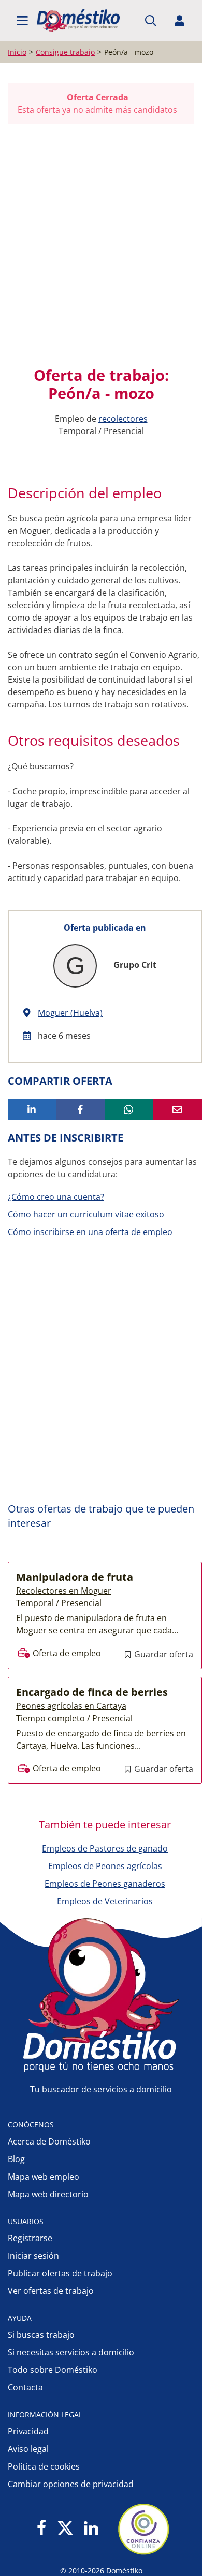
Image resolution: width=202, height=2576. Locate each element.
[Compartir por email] (178, 1109)
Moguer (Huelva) (70, 1013)
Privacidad (28, 2431)
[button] (22, 21)
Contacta (25, 2387)
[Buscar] (151, 21)
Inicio (17, 52)
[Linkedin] (91, 2529)
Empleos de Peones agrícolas (105, 1866)
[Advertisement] (101, 245)
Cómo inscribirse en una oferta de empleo (90, 1232)
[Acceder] (180, 21)
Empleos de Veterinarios (105, 1901)
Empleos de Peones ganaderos (105, 1884)
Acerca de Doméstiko (49, 2141)
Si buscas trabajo (41, 2335)
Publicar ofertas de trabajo (60, 2273)
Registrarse (30, 2238)
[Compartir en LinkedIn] (32, 1109)
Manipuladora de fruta (75, 1577)
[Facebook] (42, 2529)
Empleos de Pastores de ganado (105, 1848)
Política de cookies (44, 2466)
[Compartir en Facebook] (81, 1109)
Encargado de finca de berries (92, 1692)
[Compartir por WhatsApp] (129, 1109)
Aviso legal (28, 2449)
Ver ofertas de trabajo (51, 2291)
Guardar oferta (163, 1654)
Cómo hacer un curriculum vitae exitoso (86, 1214)
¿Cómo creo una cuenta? (56, 1197)
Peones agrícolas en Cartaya (71, 1706)
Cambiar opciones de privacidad (71, 2484)
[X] (65, 2529)
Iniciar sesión (33, 2256)
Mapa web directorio (48, 2194)
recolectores (123, 419)
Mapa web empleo (44, 2177)
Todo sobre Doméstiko (53, 2370)
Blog (16, 2159)
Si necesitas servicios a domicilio (71, 2352)
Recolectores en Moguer (64, 1591)
